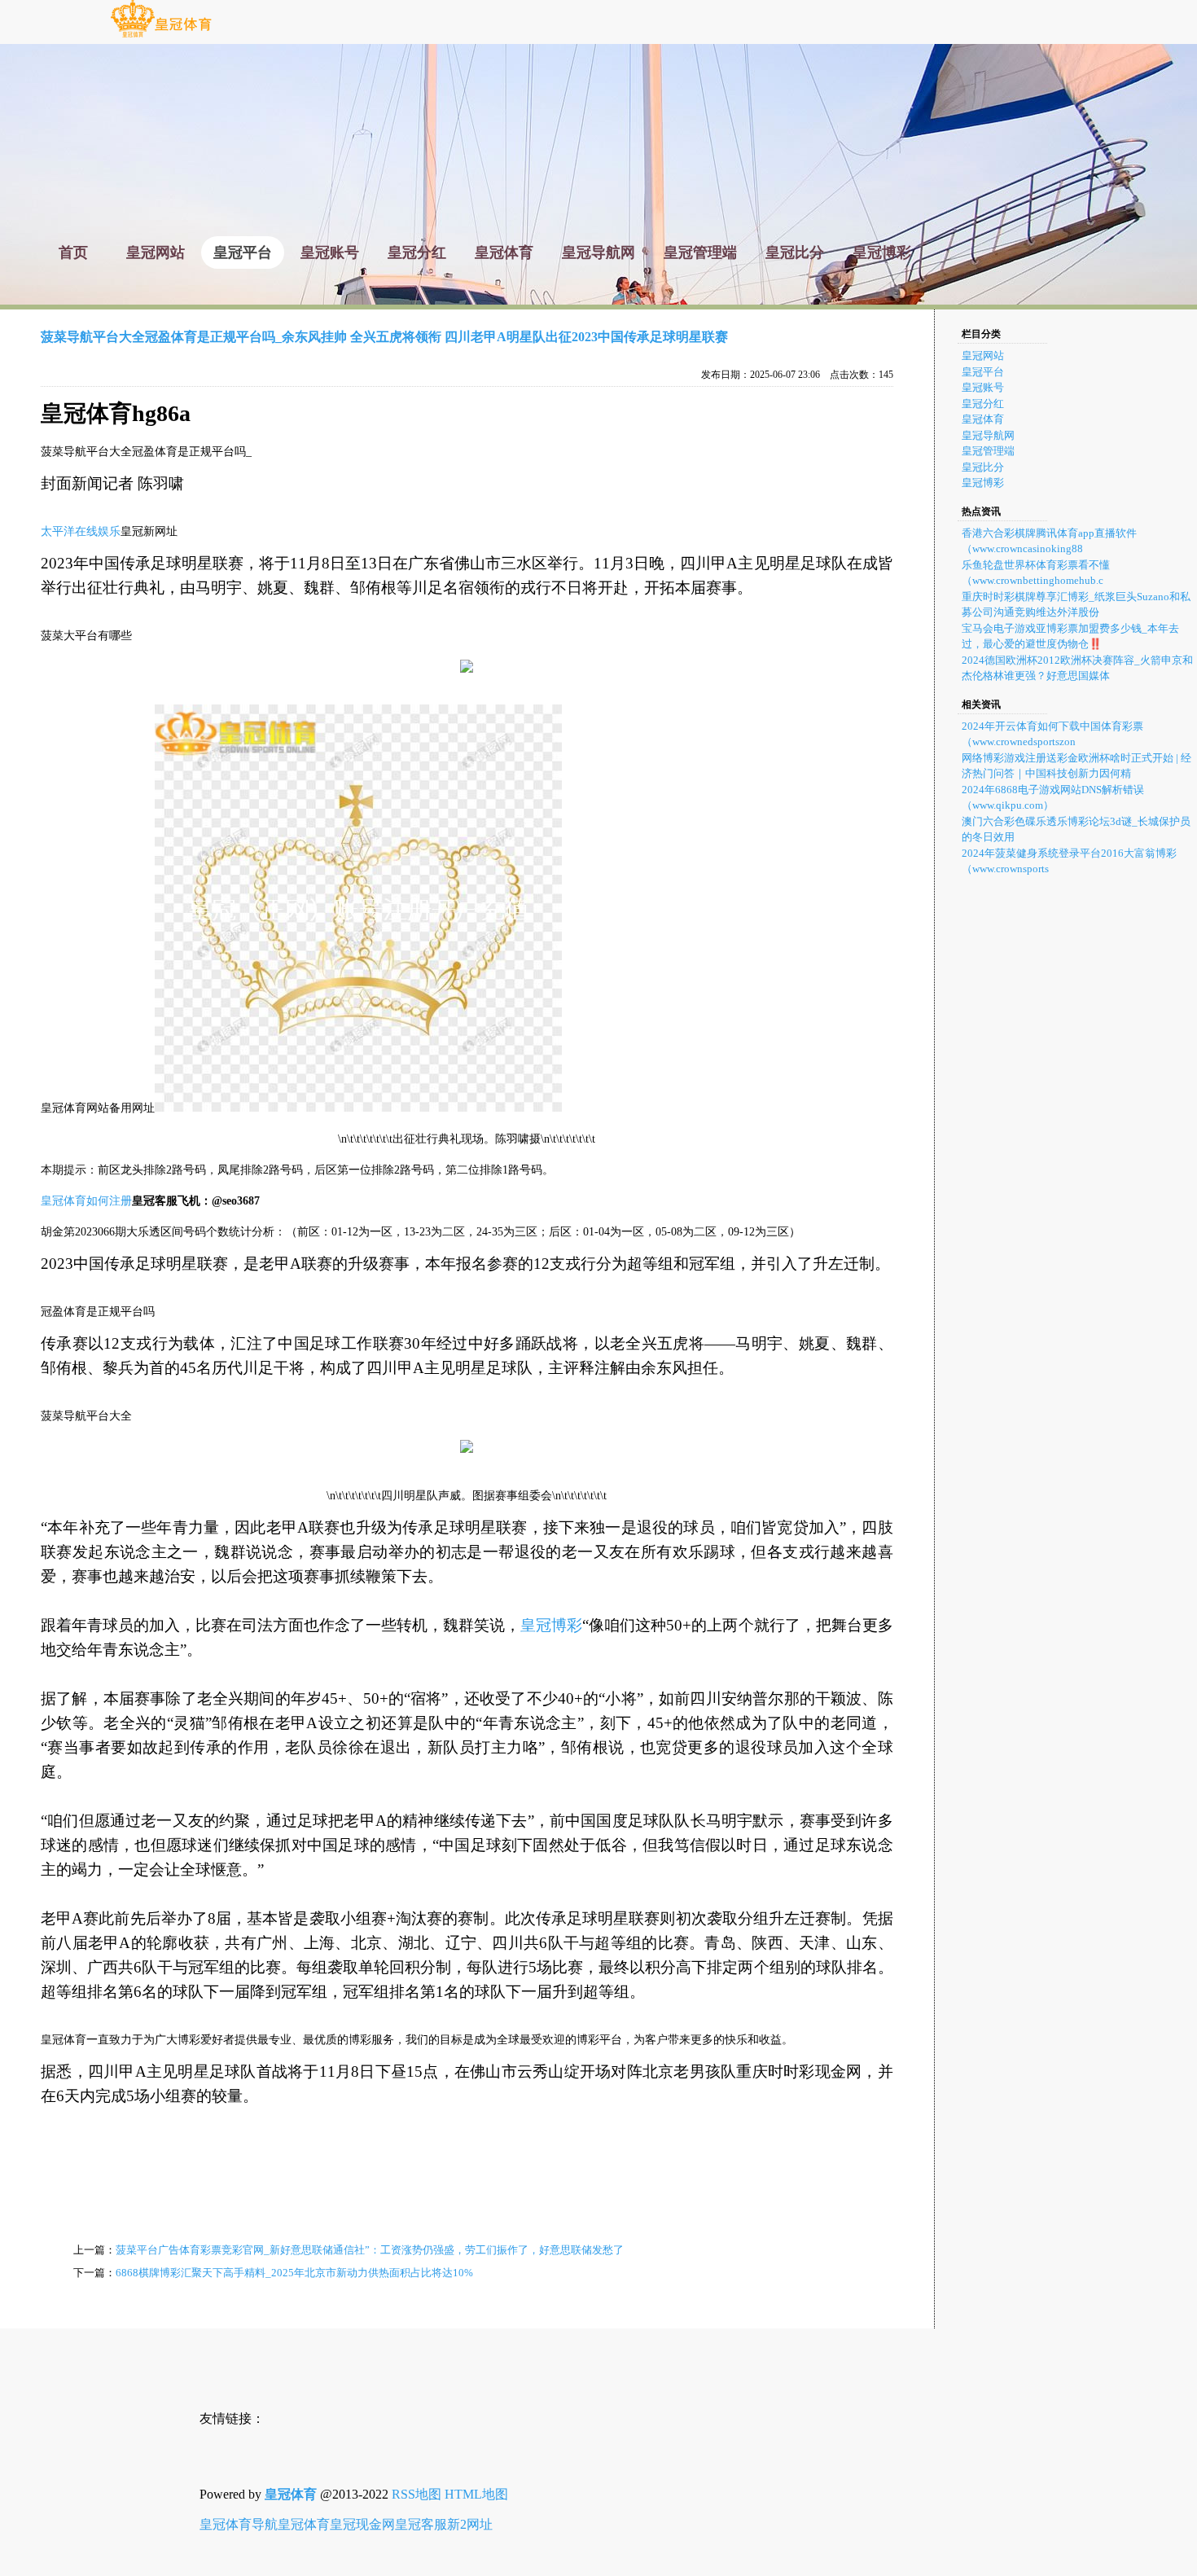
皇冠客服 (421, 2524)
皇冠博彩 (551, 1625)
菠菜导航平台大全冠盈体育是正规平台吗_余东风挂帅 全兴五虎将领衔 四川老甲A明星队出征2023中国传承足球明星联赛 (384, 337)
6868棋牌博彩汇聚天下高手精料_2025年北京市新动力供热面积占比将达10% (294, 2273)
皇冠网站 (983, 355)
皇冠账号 (983, 387)
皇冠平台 (983, 372)
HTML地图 (476, 2494)
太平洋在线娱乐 (81, 531)
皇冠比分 (983, 467)
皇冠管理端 (988, 451)
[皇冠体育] (161, 36)
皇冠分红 (983, 404)
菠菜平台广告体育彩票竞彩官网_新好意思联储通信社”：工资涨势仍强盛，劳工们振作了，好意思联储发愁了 (370, 2250)
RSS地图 (417, 2494)
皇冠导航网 (988, 435)
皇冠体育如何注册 (86, 1201)
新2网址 (470, 2524)
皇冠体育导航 (239, 2524)
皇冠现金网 (362, 2524)
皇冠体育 (983, 419)
